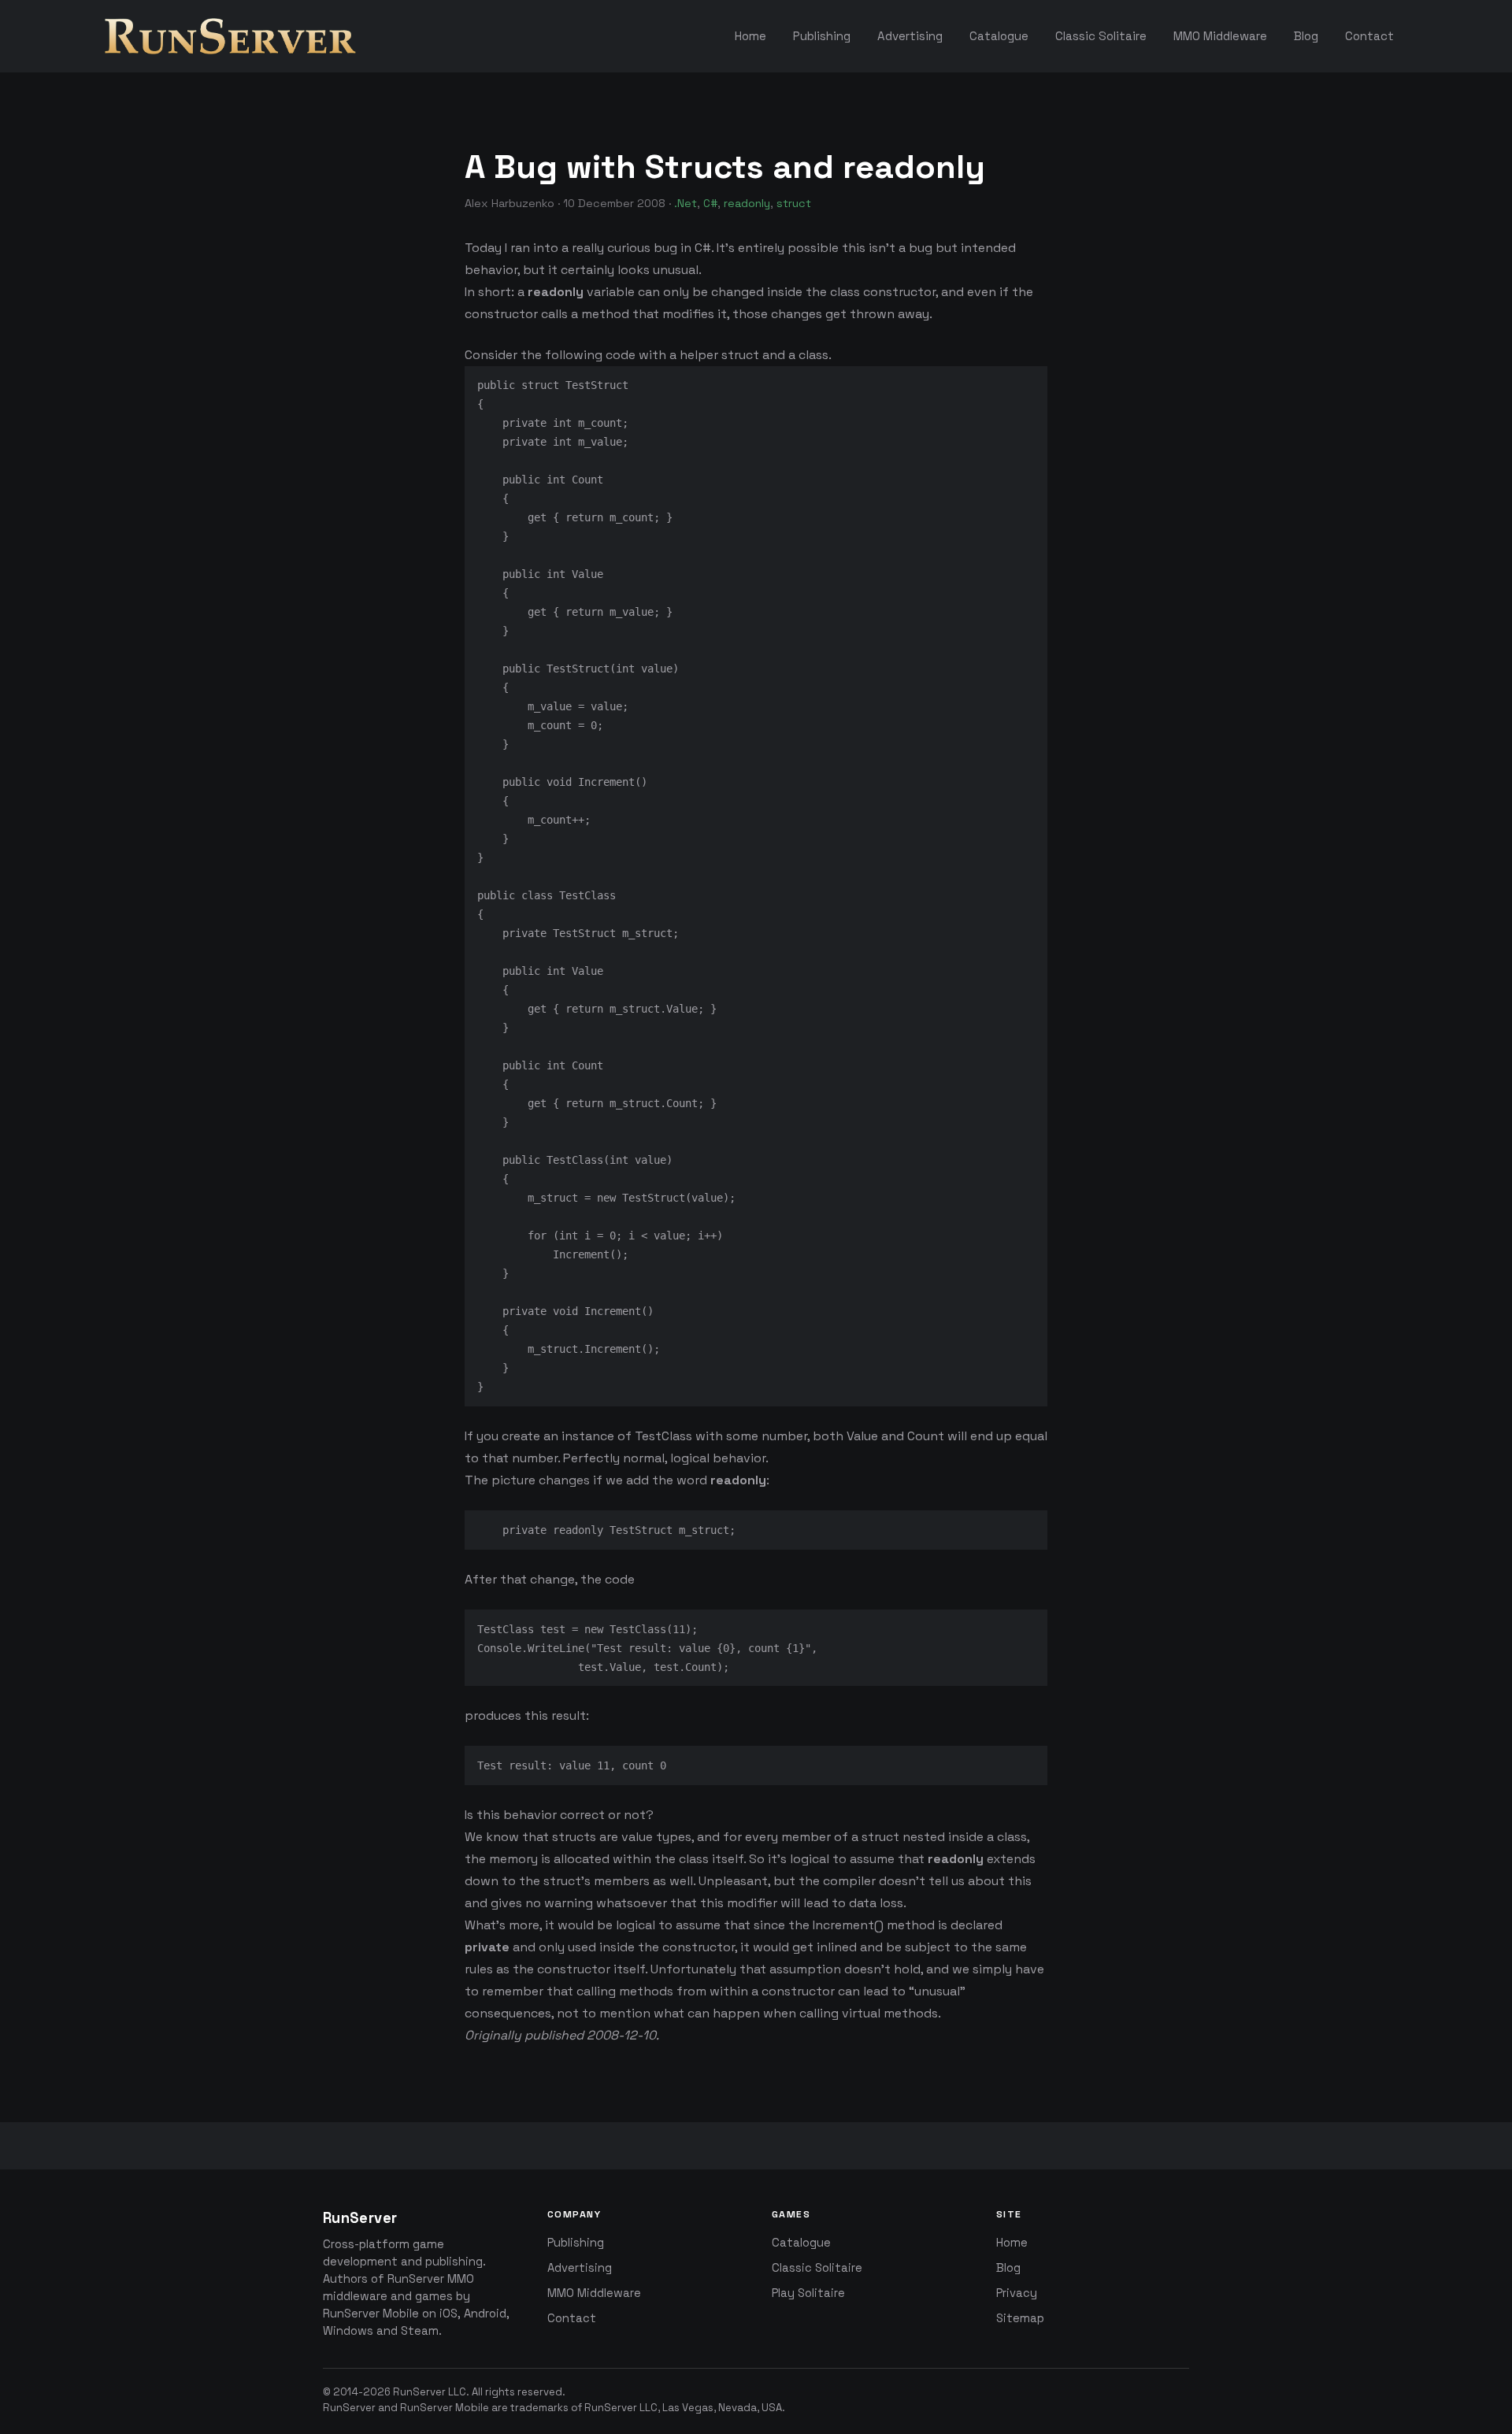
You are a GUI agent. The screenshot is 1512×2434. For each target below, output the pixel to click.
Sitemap (1020, 2318)
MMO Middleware (594, 2293)
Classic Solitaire (817, 2268)
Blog (1008, 2268)
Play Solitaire (808, 2293)
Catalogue (801, 2243)
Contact (572, 2318)
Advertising (580, 2268)
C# (710, 203)
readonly (747, 203)
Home (1012, 2243)
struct (794, 203)
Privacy (1017, 2293)
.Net (686, 203)
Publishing (576, 2243)
